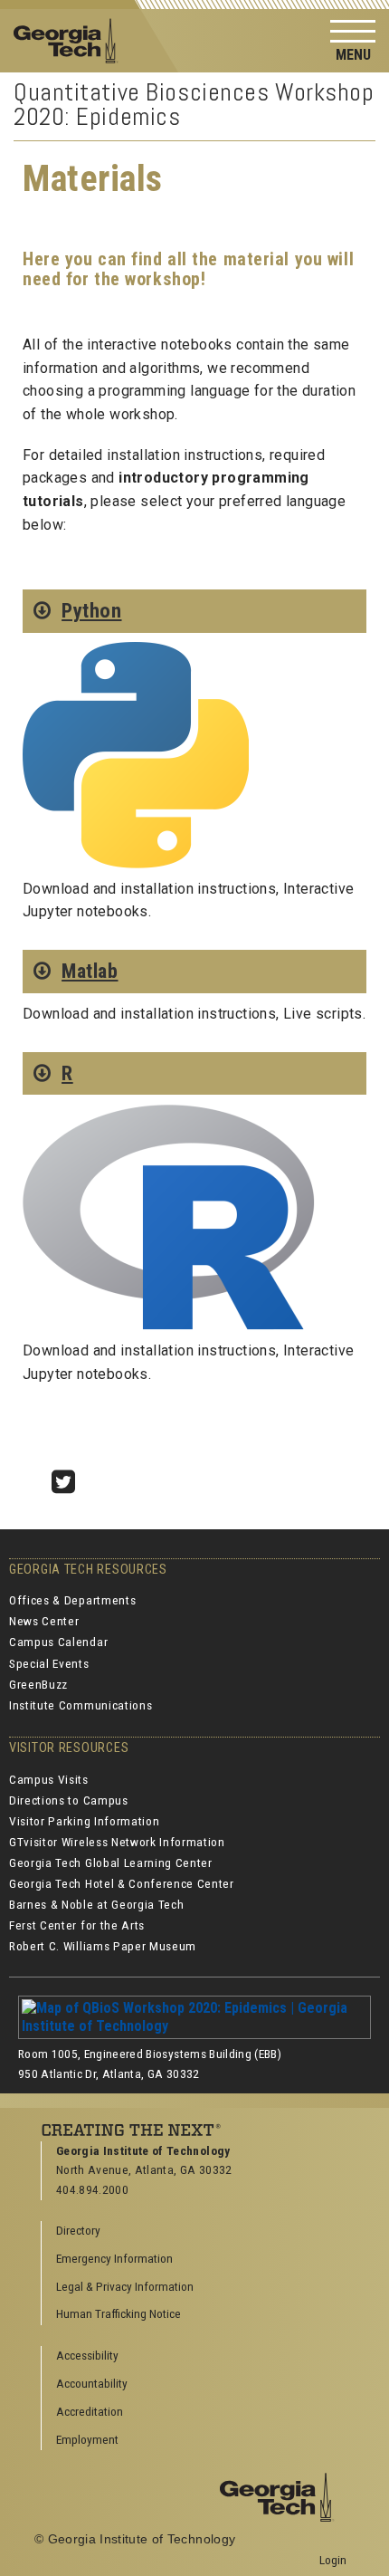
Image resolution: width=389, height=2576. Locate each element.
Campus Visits (49, 1779)
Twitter (70, 1477)
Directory (78, 2230)
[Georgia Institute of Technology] (71, 39)
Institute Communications (81, 1705)
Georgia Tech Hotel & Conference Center (122, 1883)
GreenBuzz (38, 1684)
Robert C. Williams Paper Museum (103, 1946)
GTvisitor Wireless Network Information (117, 1842)
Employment (87, 2439)
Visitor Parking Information (84, 1821)
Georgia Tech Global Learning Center (111, 1863)
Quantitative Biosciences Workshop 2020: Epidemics (194, 104)
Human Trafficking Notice (119, 2313)
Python (91, 610)
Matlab (90, 971)
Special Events (49, 1663)
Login (333, 2560)
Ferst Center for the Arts (77, 1925)
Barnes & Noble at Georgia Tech (96, 1904)
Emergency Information (114, 2258)
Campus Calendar (58, 1642)
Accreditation (90, 2411)
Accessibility (87, 2355)
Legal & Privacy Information (125, 2286)
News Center (44, 1621)
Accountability (92, 2383)
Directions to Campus (69, 1800)
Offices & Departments (72, 1600)
